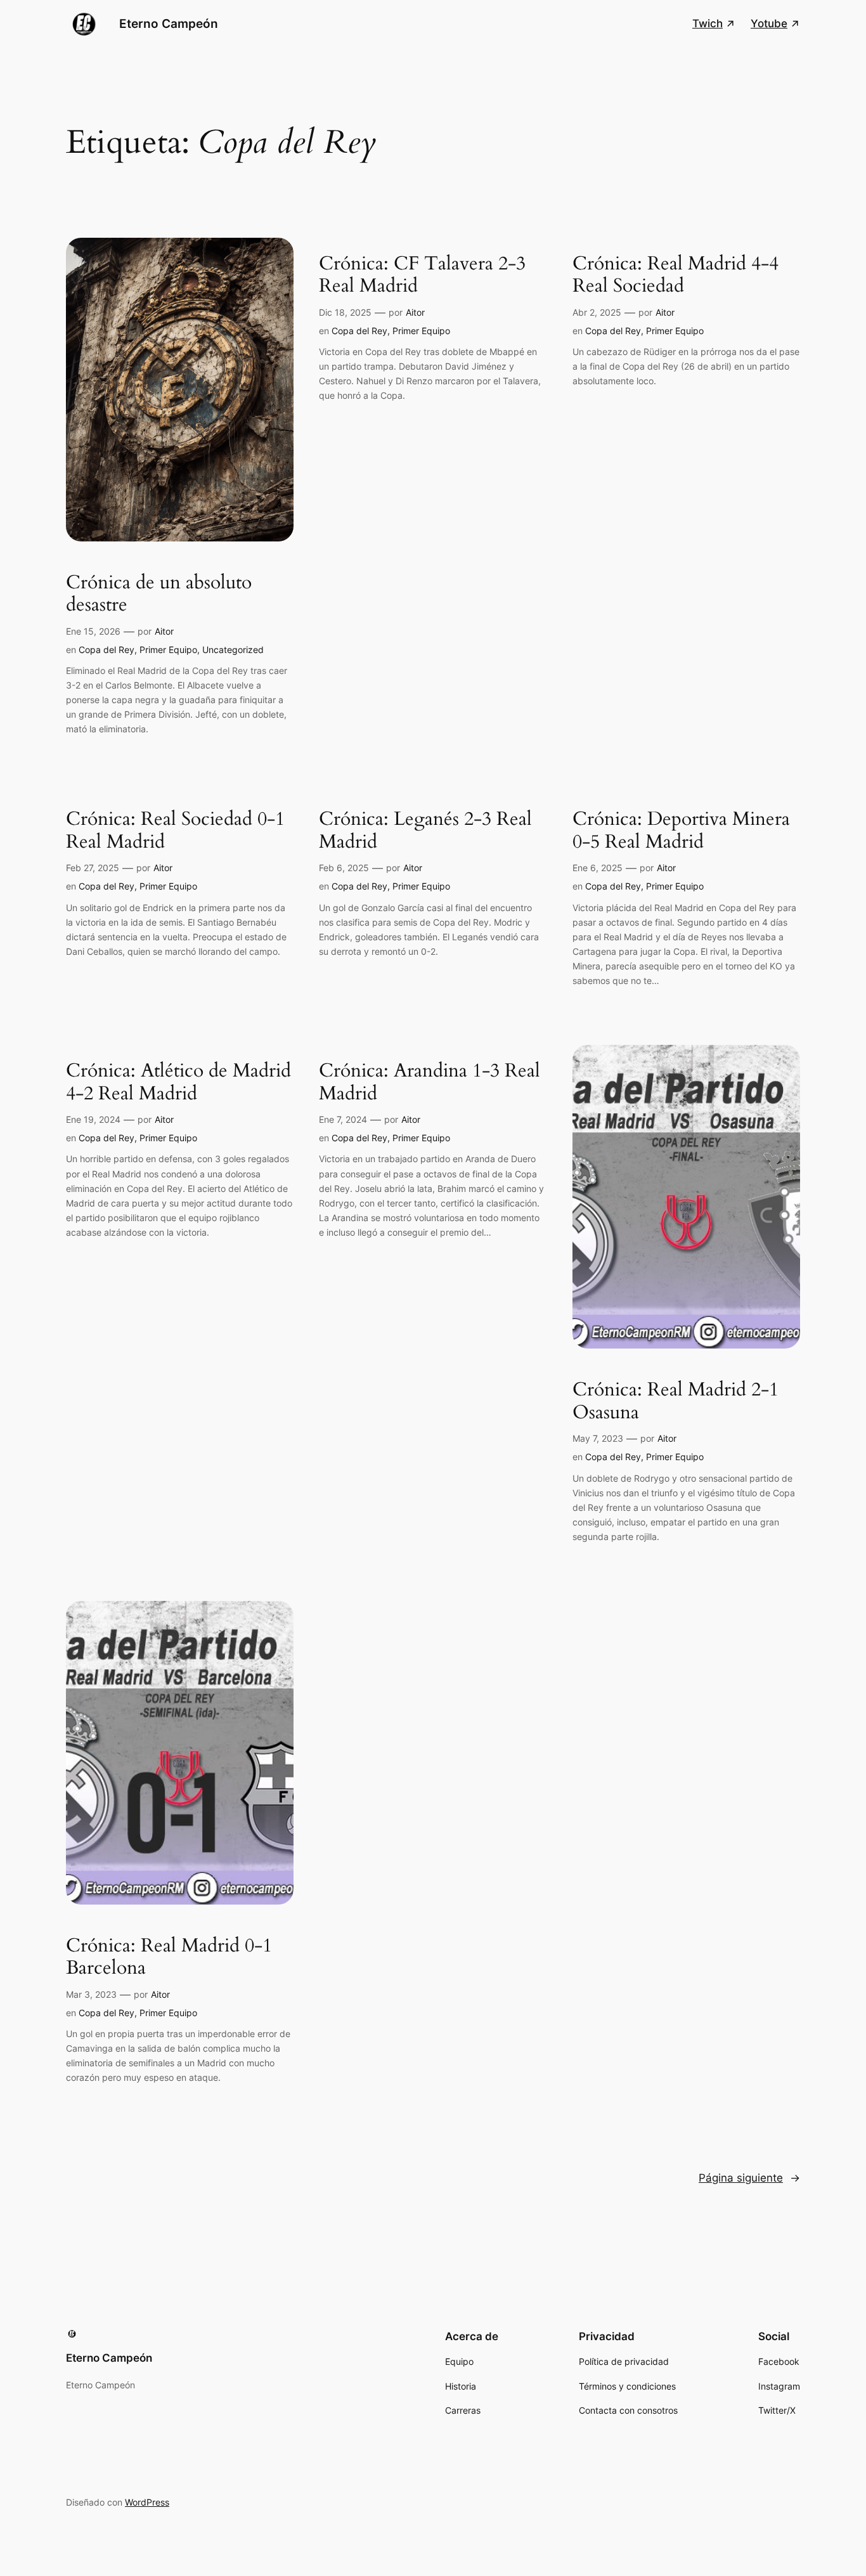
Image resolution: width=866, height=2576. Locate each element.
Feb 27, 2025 (93, 868)
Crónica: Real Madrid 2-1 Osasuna (675, 1401)
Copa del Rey (107, 650)
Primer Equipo (168, 650)
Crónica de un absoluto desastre (159, 594)
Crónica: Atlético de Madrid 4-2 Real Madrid (178, 1083)
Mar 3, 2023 (91, 1994)
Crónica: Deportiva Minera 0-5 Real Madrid (681, 831)
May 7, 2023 (598, 1438)
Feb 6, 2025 (344, 868)
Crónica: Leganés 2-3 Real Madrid (425, 831)
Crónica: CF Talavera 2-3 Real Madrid (422, 275)
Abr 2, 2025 (597, 312)
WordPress (147, 2502)
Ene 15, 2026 (93, 631)
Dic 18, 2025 (345, 312)
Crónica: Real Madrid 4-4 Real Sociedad (675, 275)
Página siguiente (749, 2178)
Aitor (164, 631)
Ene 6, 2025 (598, 868)
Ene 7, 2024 (343, 1119)
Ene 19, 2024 (93, 1119)
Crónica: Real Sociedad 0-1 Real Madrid (175, 831)
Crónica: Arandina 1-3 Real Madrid (430, 1083)
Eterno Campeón (169, 23)
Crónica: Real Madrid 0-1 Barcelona (169, 1958)
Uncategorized (233, 650)
